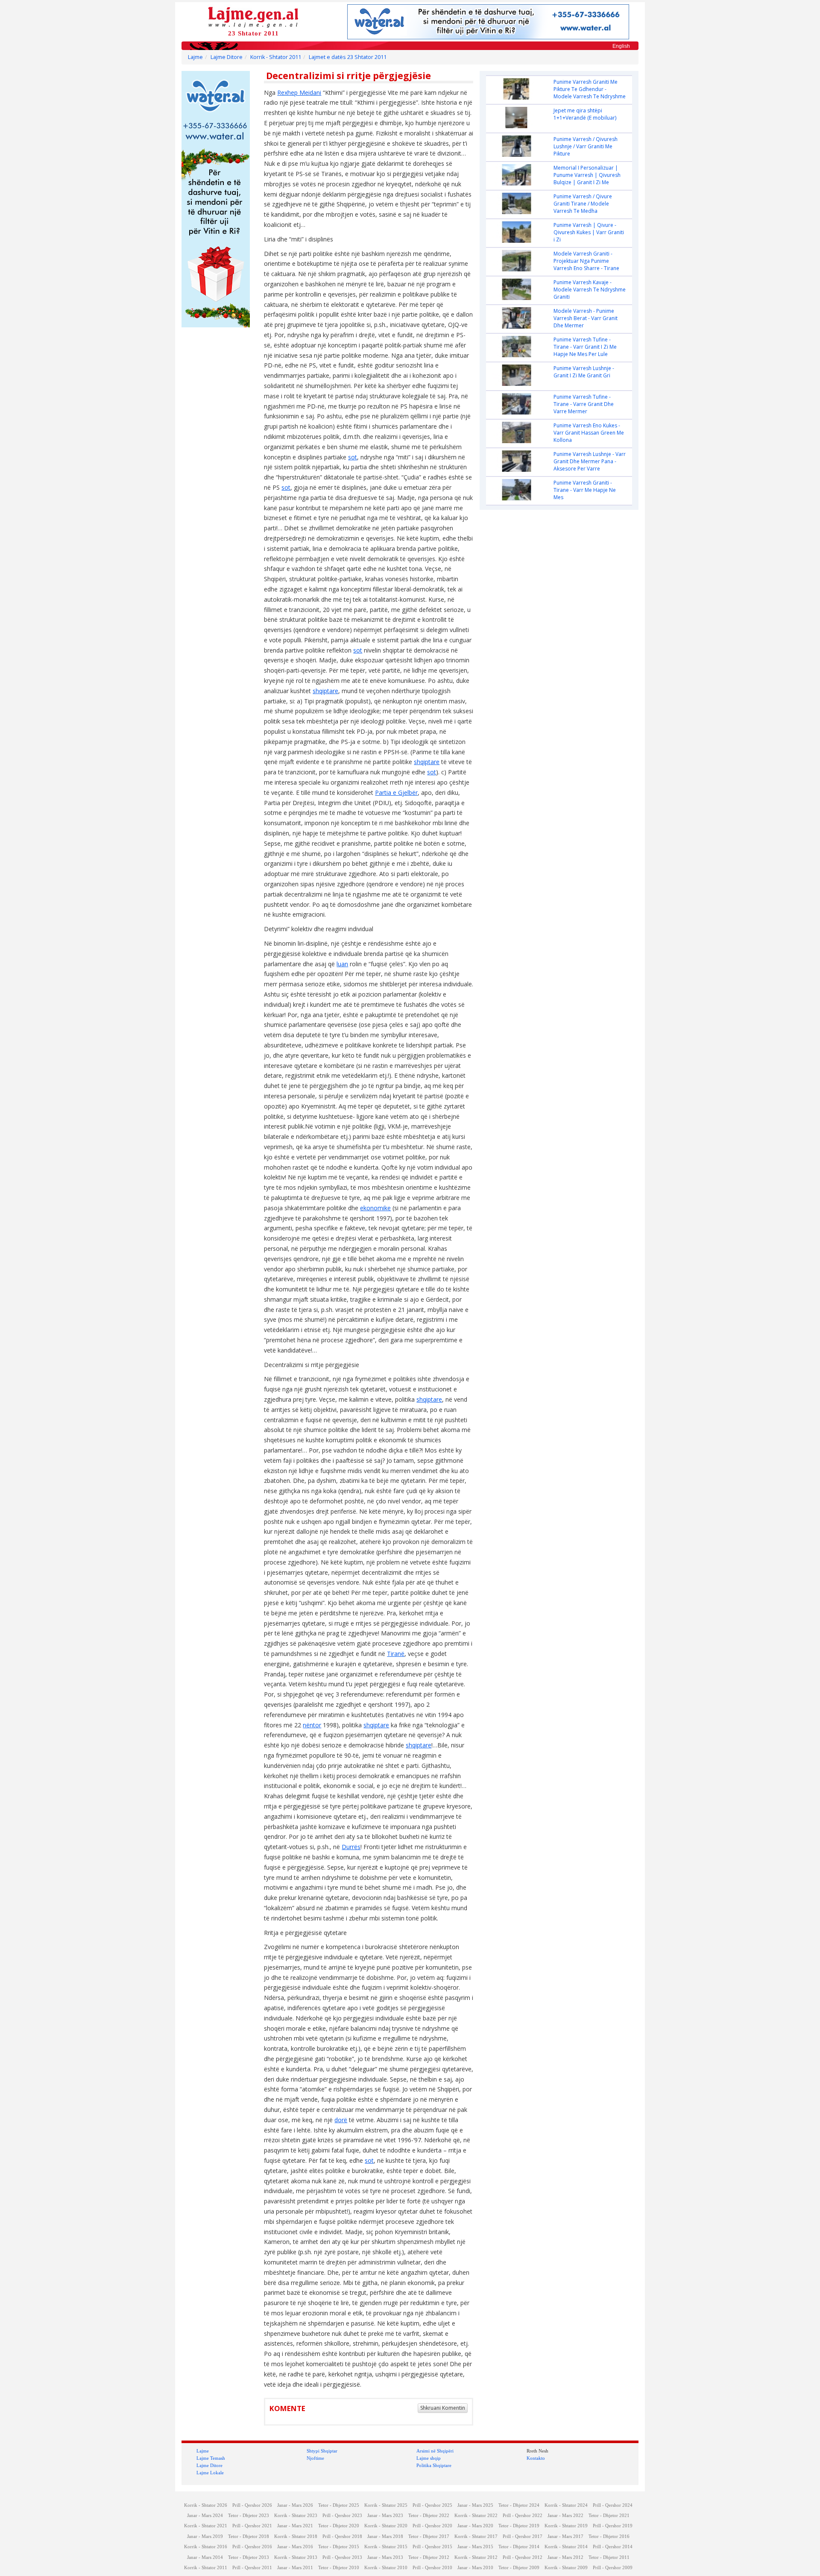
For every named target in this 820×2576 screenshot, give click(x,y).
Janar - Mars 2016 (295, 2547)
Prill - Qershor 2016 (252, 2547)
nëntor (312, 1725)
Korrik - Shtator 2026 (206, 2505)
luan (342, 964)
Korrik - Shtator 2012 (476, 2557)
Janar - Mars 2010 (475, 2568)
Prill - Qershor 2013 (342, 2557)
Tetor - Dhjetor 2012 (429, 2557)
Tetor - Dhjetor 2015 (339, 2547)
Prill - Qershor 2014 (613, 2547)
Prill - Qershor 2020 (432, 2526)
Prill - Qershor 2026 (252, 2505)
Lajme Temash (211, 2458)
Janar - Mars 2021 (295, 2526)
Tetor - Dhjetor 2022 (429, 2516)
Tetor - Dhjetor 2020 (339, 2526)
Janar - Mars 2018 (385, 2536)
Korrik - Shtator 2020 (386, 2526)
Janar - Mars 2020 (475, 2526)
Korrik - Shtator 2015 (386, 2547)
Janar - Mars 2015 (475, 2547)
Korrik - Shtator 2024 (566, 2505)
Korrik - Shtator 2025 (386, 2505)
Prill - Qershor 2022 (523, 2516)
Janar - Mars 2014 (205, 2557)
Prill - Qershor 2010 (432, 2568)
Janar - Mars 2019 (205, 2536)
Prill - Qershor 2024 (613, 2505)
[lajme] (253, 16)
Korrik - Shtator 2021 (206, 2526)
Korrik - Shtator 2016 (206, 2547)
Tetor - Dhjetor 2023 (249, 2516)
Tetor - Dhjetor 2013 (249, 2557)
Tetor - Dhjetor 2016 (609, 2536)
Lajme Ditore (227, 57)
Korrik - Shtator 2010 (386, 2568)
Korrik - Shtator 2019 (566, 2526)
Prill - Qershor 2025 (432, 2505)
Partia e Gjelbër (396, 793)
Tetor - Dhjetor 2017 (429, 2536)
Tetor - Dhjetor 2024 (519, 2505)
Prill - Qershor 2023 (342, 2516)
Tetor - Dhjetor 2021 (609, 2516)
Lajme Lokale (210, 2473)
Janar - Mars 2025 (475, 2505)
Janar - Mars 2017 (565, 2536)
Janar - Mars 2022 (565, 2516)
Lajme (195, 57)
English (621, 46)
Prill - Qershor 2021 (252, 2526)
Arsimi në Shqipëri (435, 2451)
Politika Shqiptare (434, 2465)
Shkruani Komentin (443, 2408)
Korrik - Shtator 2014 (566, 2547)
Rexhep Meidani (299, 93)
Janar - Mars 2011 (295, 2568)
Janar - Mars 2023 (385, 2516)
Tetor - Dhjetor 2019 (519, 2526)
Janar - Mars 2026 (295, 2505)
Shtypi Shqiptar (322, 2451)
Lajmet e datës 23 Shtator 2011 (348, 57)
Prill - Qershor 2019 (613, 2526)
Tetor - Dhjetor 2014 (519, 2547)
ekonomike (375, 1208)
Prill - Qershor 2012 (523, 2557)
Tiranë (396, 1654)
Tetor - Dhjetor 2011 (609, 2557)
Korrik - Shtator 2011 (276, 57)
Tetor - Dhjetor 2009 (519, 2568)
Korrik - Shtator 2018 (296, 2536)
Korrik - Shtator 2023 (296, 2516)
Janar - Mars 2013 (385, 2557)
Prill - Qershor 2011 (252, 2568)
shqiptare (325, 691)
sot (353, 457)
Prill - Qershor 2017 (523, 2536)
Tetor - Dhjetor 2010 (339, 2568)
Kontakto (536, 2458)
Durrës (351, 1847)
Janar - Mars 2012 (565, 2557)
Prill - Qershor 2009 (613, 2568)
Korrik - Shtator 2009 (566, 2568)
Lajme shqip (429, 2458)
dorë (341, 2120)
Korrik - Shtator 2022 (476, 2516)
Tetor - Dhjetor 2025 (339, 2505)
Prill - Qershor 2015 (432, 2547)
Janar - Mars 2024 (205, 2516)
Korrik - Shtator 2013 (296, 2557)
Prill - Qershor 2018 (342, 2536)
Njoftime (315, 2458)
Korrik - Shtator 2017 (476, 2536)
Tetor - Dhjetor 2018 (249, 2536)
